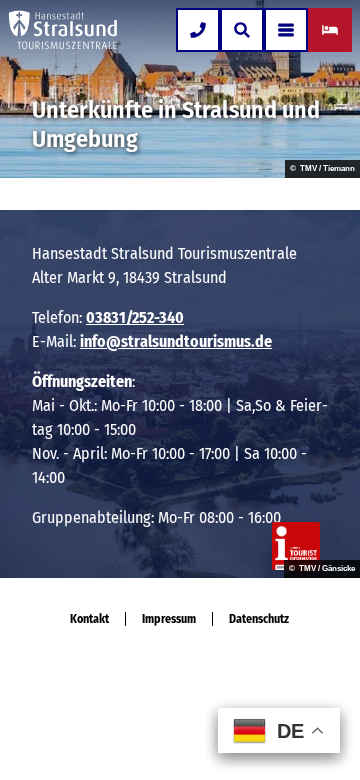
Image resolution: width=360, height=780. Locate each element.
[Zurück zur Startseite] (63, 30)
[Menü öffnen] (286, 30)
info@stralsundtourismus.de (176, 341)
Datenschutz (259, 619)
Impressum (169, 619)
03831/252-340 (135, 317)
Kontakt (89, 619)
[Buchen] (330, 30)
